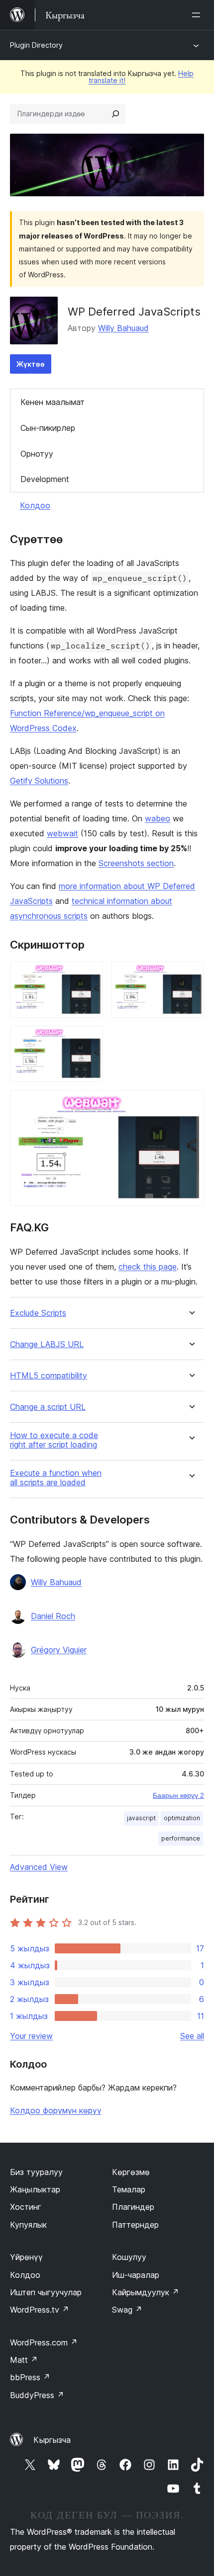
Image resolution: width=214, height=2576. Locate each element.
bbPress (30, 2377)
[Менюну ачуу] (198, 15)
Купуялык (28, 2225)
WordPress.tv (40, 2310)
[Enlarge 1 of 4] (90, 975)
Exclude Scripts (38, 1313)
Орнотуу (37, 454)
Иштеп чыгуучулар (46, 2292)
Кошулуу (129, 2257)
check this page (148, 1267)
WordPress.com (44, 2342)
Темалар (129, 2189)
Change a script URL (48, 1407)
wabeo (158, 818)
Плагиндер (133, 2207)
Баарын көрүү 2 (178, 1795)
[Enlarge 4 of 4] (191, 1103)
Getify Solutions (39, 781)
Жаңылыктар (35, 2189)
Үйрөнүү (26, 2257)
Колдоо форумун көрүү (56, 2110)
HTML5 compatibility (49, 1376)
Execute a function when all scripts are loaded (56, 1478)
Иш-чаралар (136, 2275)
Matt (24, 2360)
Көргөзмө (131, 2172)
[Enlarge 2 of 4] (191, 975)
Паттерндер (135, 2225)
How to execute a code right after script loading (54, 1440)
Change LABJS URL (47, 1344)
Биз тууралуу (36, 2172)
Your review (31, 2036)
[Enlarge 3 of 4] (90, 1039)
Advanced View (39, 1867)
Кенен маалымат (53, 402)
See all (192, 2036)
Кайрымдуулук (146, 2292)
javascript (141, 1818)
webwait (62, 833)
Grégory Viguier (59, 1650)
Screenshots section (136, 863)
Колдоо (35, 505)
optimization (182, 1818)
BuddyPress (37, 2395)
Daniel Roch (53, 1616)
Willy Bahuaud (123, 328)
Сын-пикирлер (48, 428)
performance (181, 1838)
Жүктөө (31, 364)
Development (45, 479)
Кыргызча (52, 2440)
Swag (127, 2310)
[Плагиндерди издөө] (115, 114)
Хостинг (26, 2207)
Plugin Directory (36, 45)
